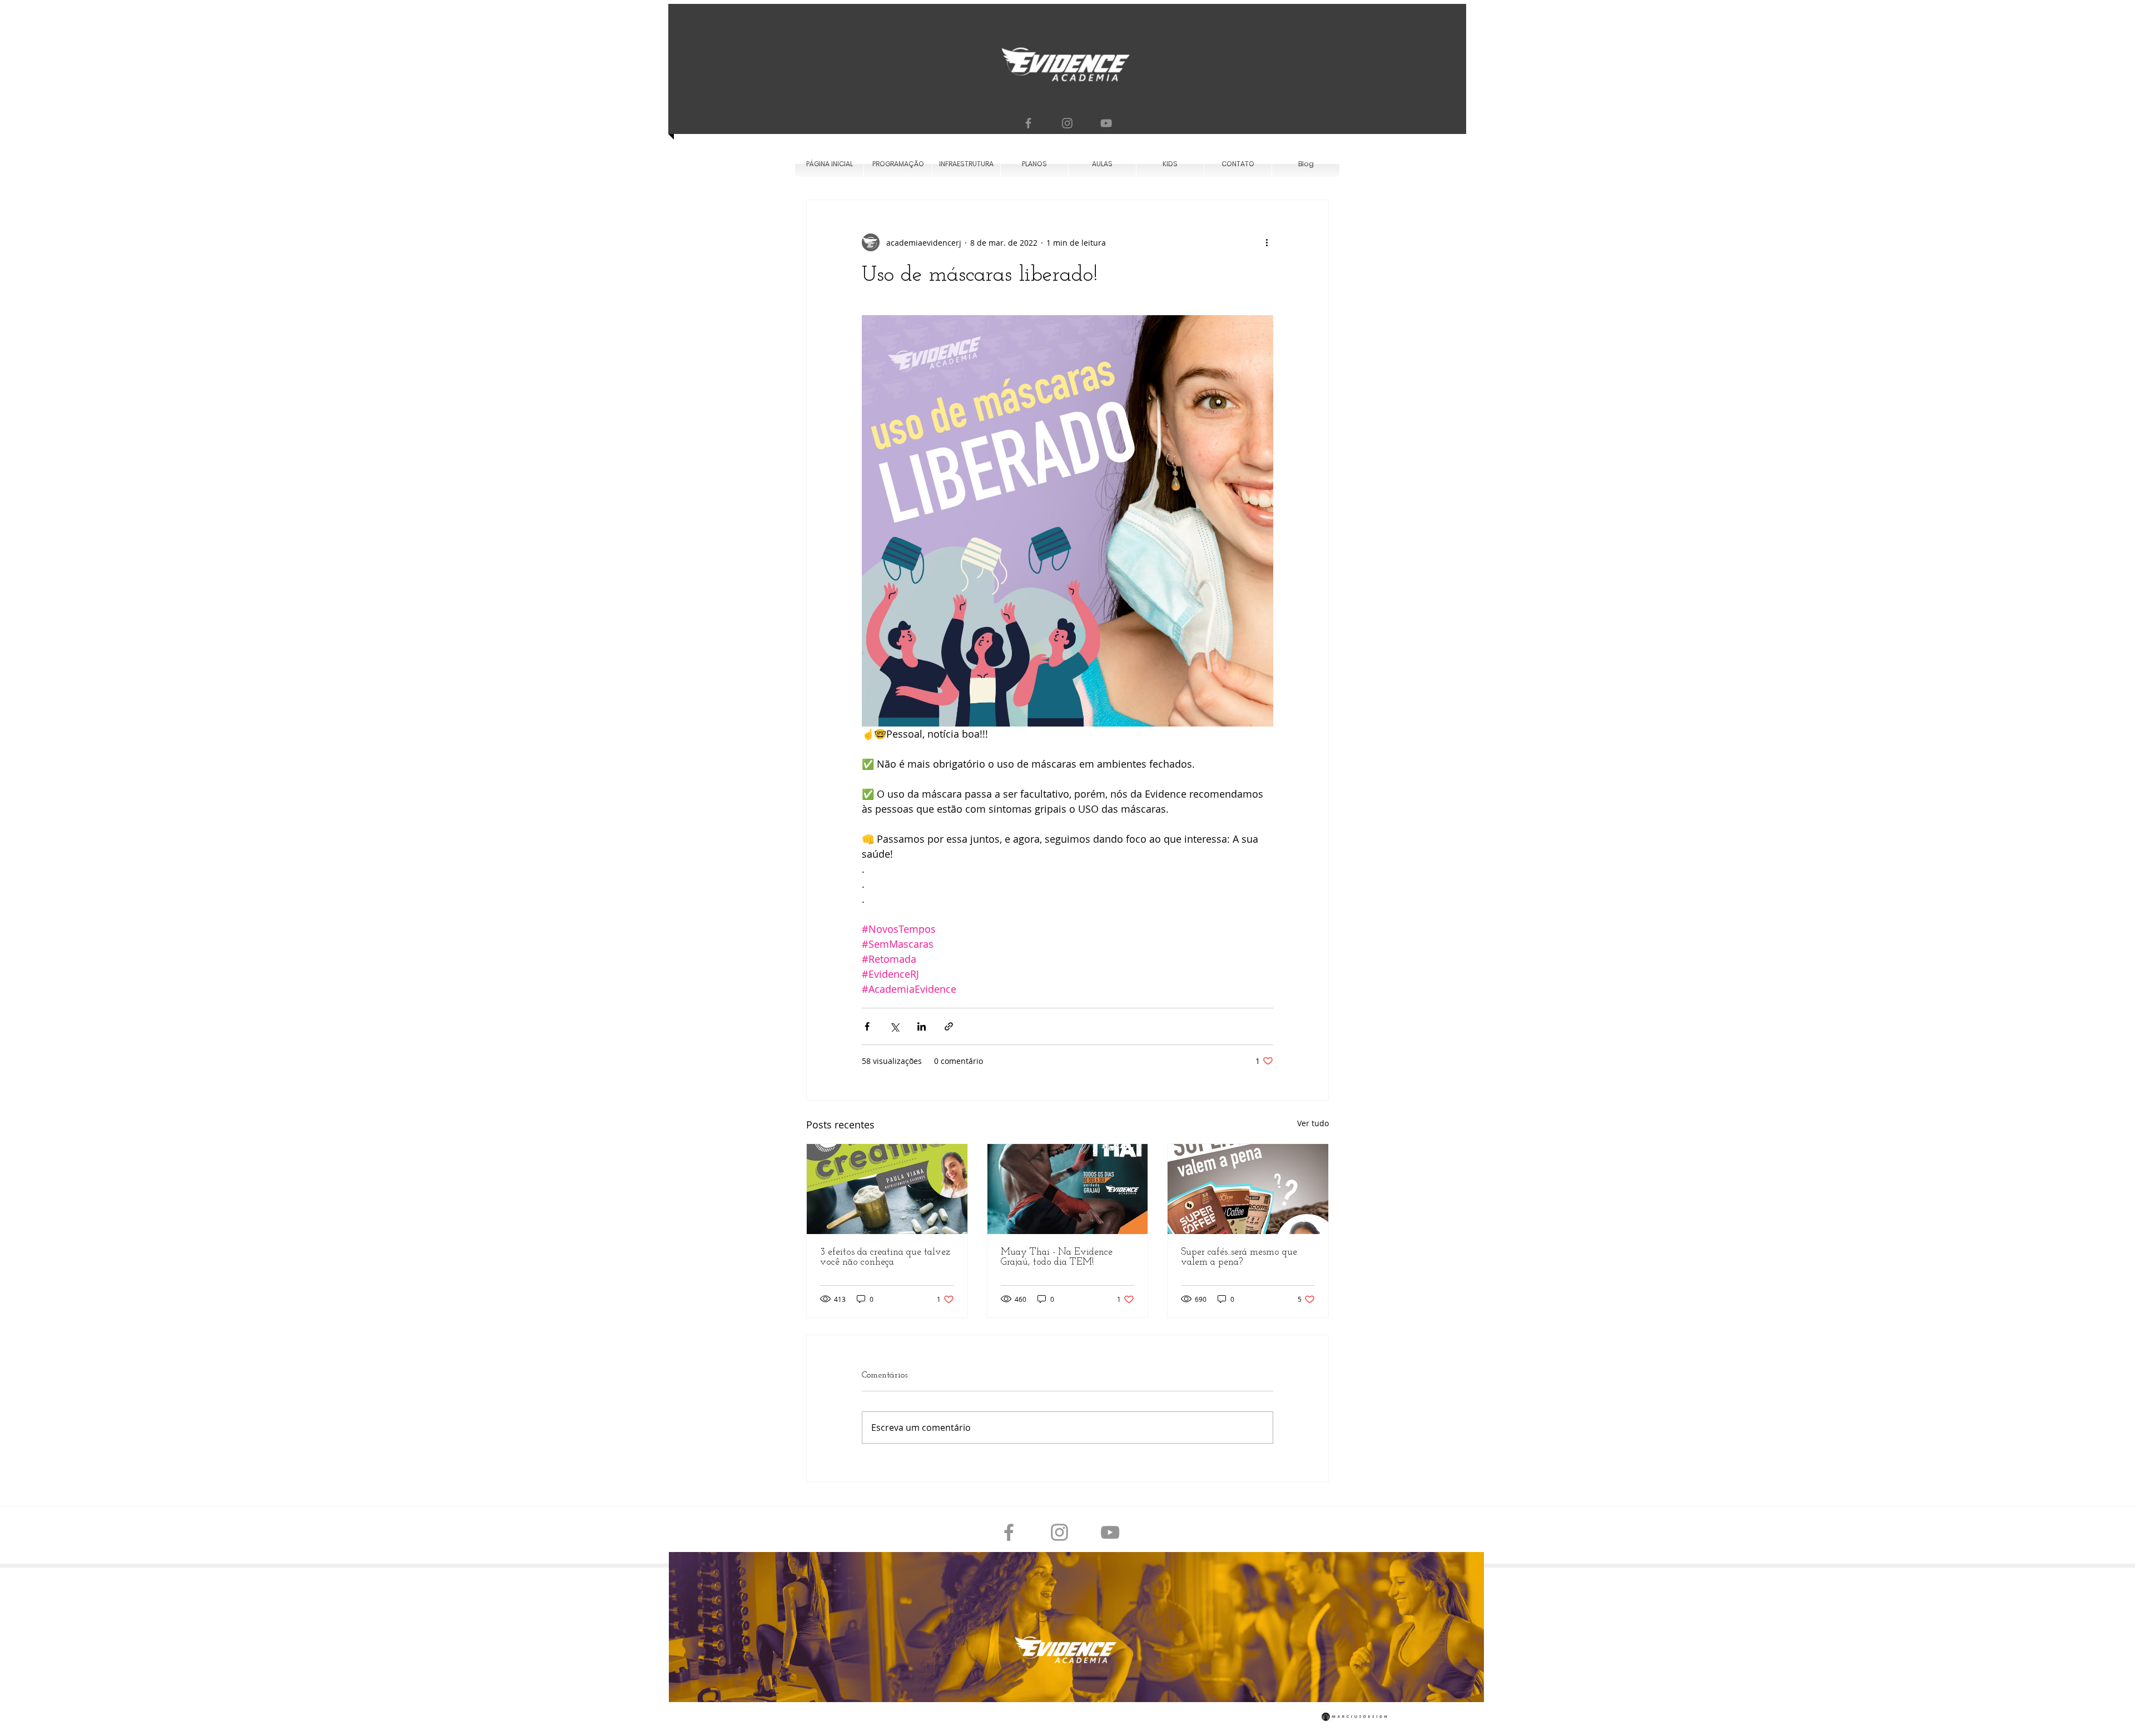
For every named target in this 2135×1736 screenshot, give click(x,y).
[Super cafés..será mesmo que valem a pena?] (1248, 1189)
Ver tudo (1313, 1123)
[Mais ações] (1267, 242)
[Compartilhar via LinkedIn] (922, 1026)
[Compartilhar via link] (949, 1026)
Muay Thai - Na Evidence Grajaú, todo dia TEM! (1057, 1257)
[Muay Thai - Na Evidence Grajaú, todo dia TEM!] (1068, 1189)
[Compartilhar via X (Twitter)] (894, 1026)
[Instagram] (1067, 123)
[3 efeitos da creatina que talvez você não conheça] (887, 1189)
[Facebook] (1028, 123)
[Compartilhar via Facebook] (867, 1026)
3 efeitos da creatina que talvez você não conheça (885, 1257)
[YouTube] (1106, 123)
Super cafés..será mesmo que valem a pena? (1239, 1257)
